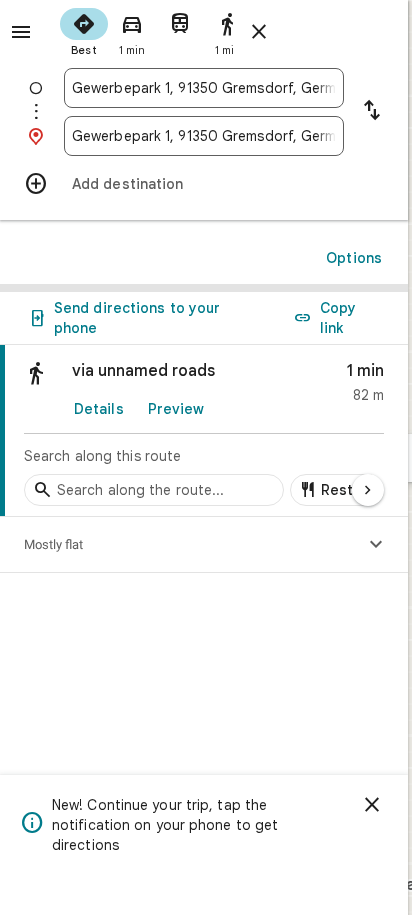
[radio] (84, 30)
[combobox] (204, 88)
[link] (204, 431)
